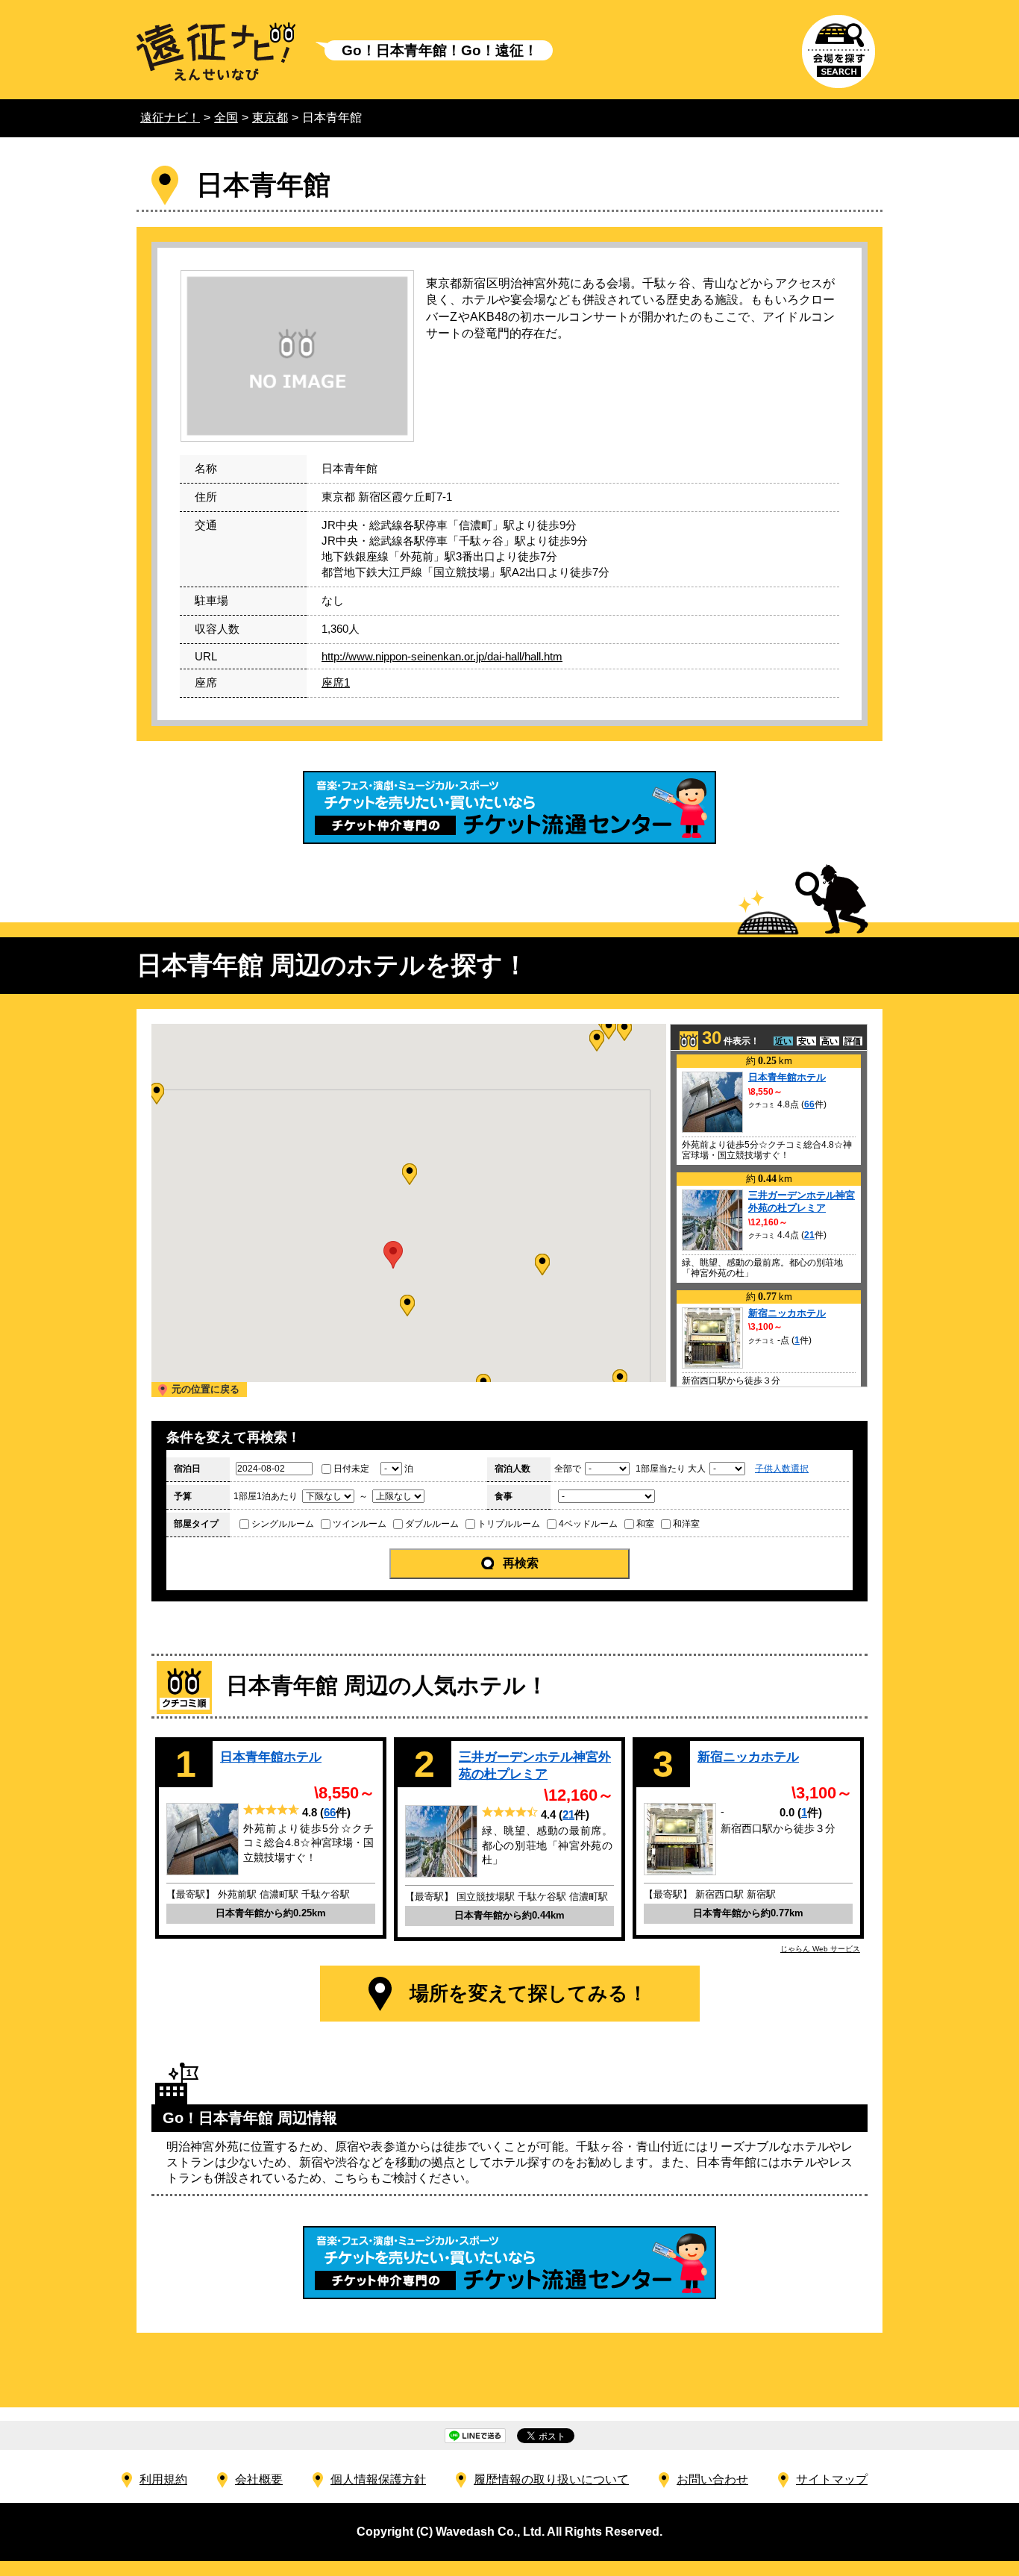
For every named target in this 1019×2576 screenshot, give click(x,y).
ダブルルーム (432, 1524)
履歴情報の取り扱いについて (551, 2479)
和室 (645, 1524)
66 (809, 1104)
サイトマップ (832, 2479)
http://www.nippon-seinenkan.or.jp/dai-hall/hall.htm (442, 656)
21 (809, 1235)
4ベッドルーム (588, 1524)
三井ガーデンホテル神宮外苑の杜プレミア (802, 1201)
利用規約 (163, 2479)
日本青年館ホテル (787, 1077)
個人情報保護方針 (378, 2479)
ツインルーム (360, 1524)
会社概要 (259, 2479)
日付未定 (351, 1469)
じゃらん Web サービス (820, 1949)
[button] (407, 1306)
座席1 (336, 682)
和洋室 (686, 1524)
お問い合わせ (712, 2479)
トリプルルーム (509, 1524)
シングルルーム (283, 1524)
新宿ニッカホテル (787, 1313)
